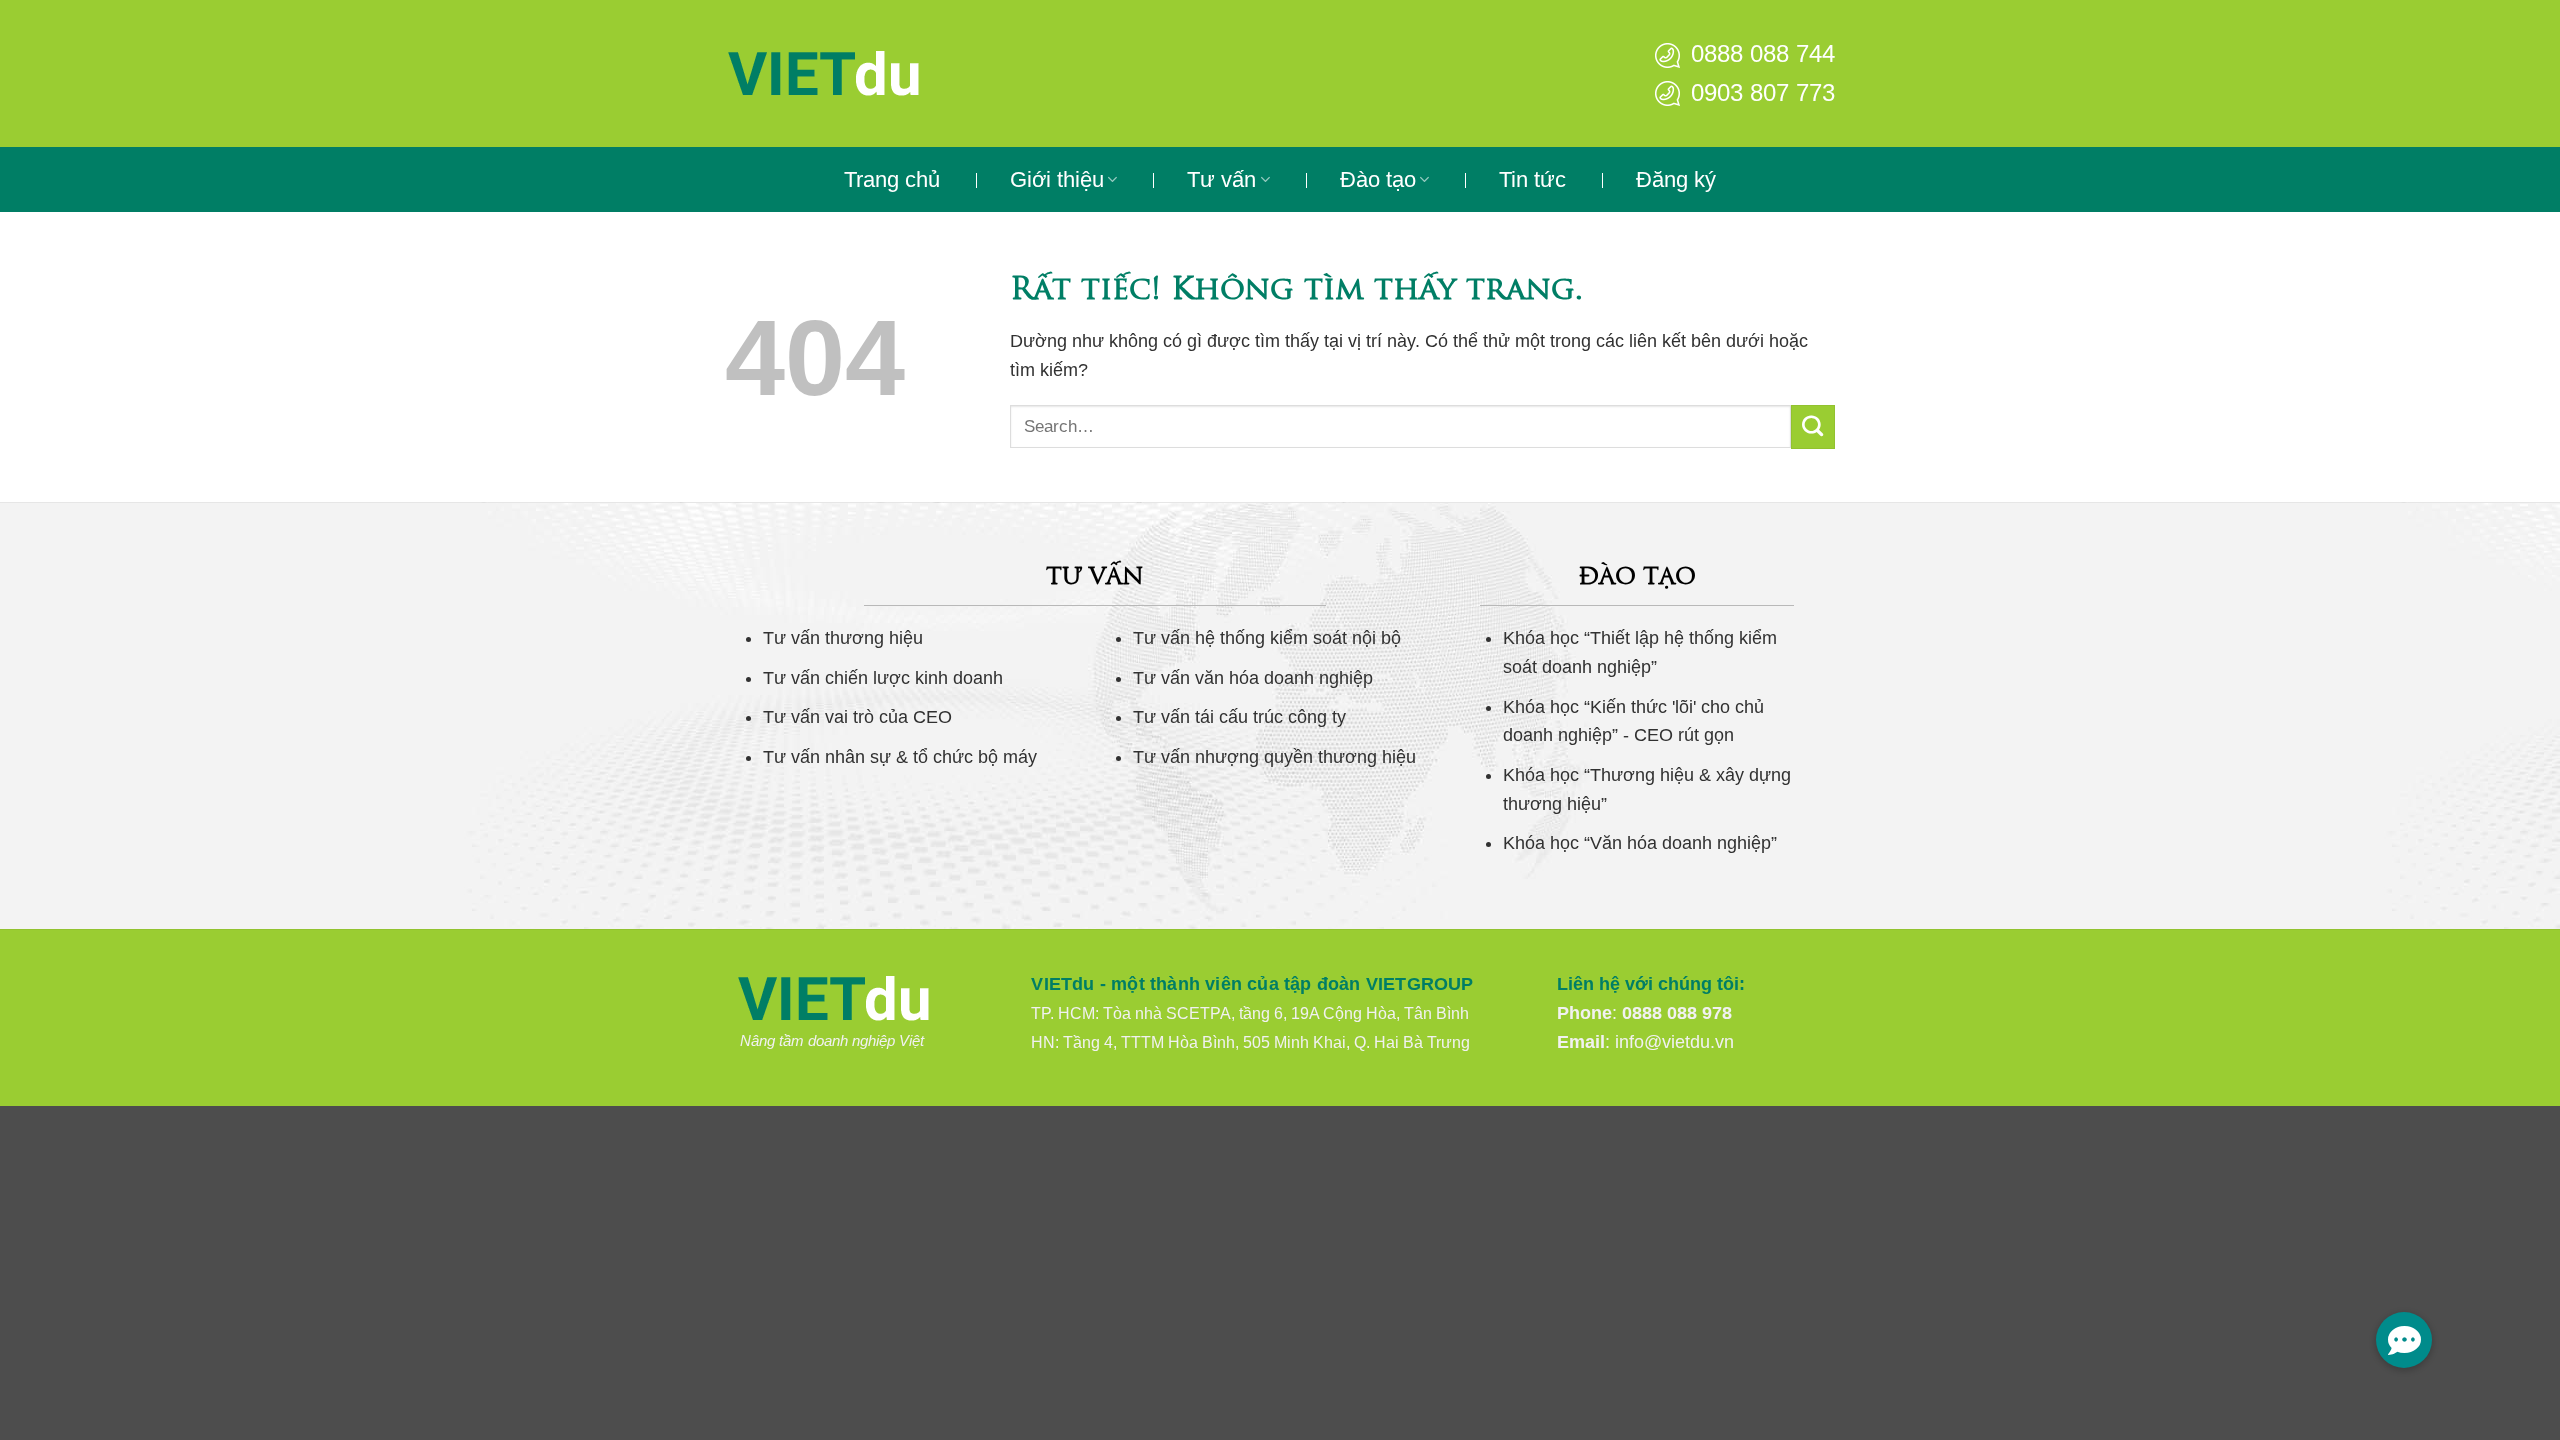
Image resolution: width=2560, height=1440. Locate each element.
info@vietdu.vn (1674, 1042)
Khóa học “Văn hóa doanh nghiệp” (1640, 843)
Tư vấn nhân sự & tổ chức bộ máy (900, 757)
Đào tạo (1378, 179)
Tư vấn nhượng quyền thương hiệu (1274, 757)
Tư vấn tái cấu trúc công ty (1239, 717)
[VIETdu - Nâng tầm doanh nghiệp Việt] (885, 73)
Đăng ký (1676, 179)
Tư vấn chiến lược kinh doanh (883, 678)
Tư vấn (1221, 179)
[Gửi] (1813, 427)
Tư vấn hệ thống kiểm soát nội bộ (1267, 638)
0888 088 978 (1677, 1013)
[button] (2404, 1340)
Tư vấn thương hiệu (843, 638)
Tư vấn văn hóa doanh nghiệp (1253, 678)
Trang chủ (892, 179)
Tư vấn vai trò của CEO (857, 717)
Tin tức (1532, 179)
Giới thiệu (1057, 179)
